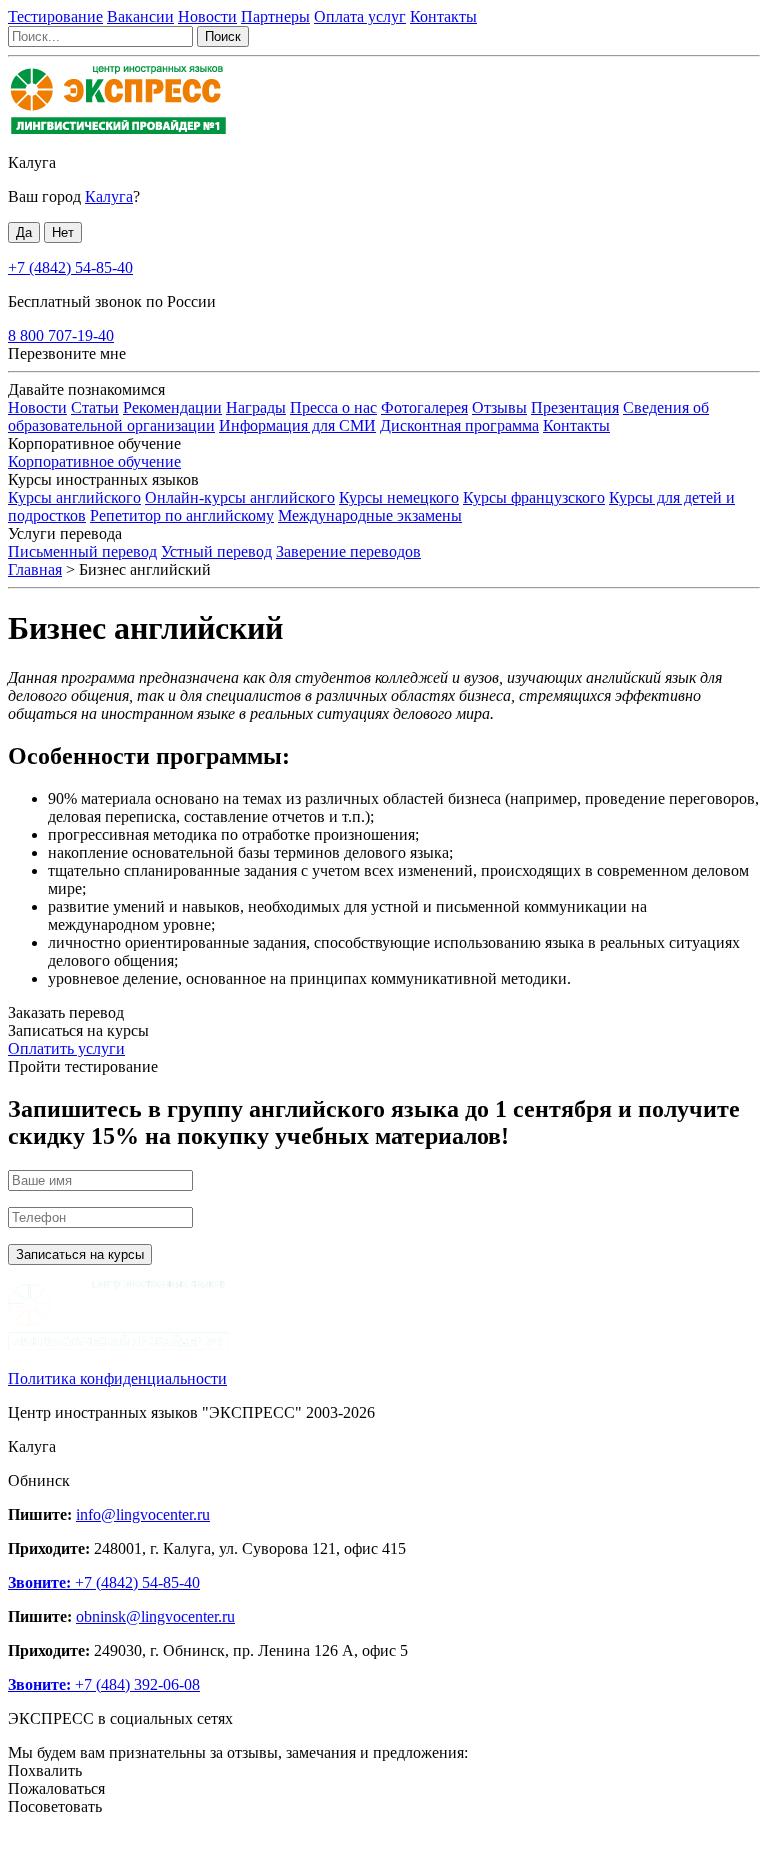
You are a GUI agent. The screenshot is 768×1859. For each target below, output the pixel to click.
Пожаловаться (56, 1788)
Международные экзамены (370, 515)
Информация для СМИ (297, 425)
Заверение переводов (348, 551)
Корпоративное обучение (94, 461)
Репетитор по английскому (182, 515)
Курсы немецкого (399, 497)
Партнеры (275, 16)
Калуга (32, 162)
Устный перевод (216, 551)
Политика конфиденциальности (117, 1378)
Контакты (443, 16)
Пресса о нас (333, 407)
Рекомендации (172, 407)
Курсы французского (534, 497)
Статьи (95, 407)
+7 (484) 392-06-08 (104, 1684)
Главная (35, 569)
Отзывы (499, 407)
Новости (207, 16)
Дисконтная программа (459, 425)
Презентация (575, 407)
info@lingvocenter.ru (143, 1514)
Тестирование (55, 16)
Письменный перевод (82, 551)
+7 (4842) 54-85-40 (70, 267)
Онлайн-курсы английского (240, 497)
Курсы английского (74, 497)
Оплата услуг (360, 16)
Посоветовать (55, 1806)
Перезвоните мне (67, 353)
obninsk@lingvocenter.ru (155, 1616)
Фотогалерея (424, 407)
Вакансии (140, 16)
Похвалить (45, 1770)
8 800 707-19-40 (61, 335)
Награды (256, 407)
